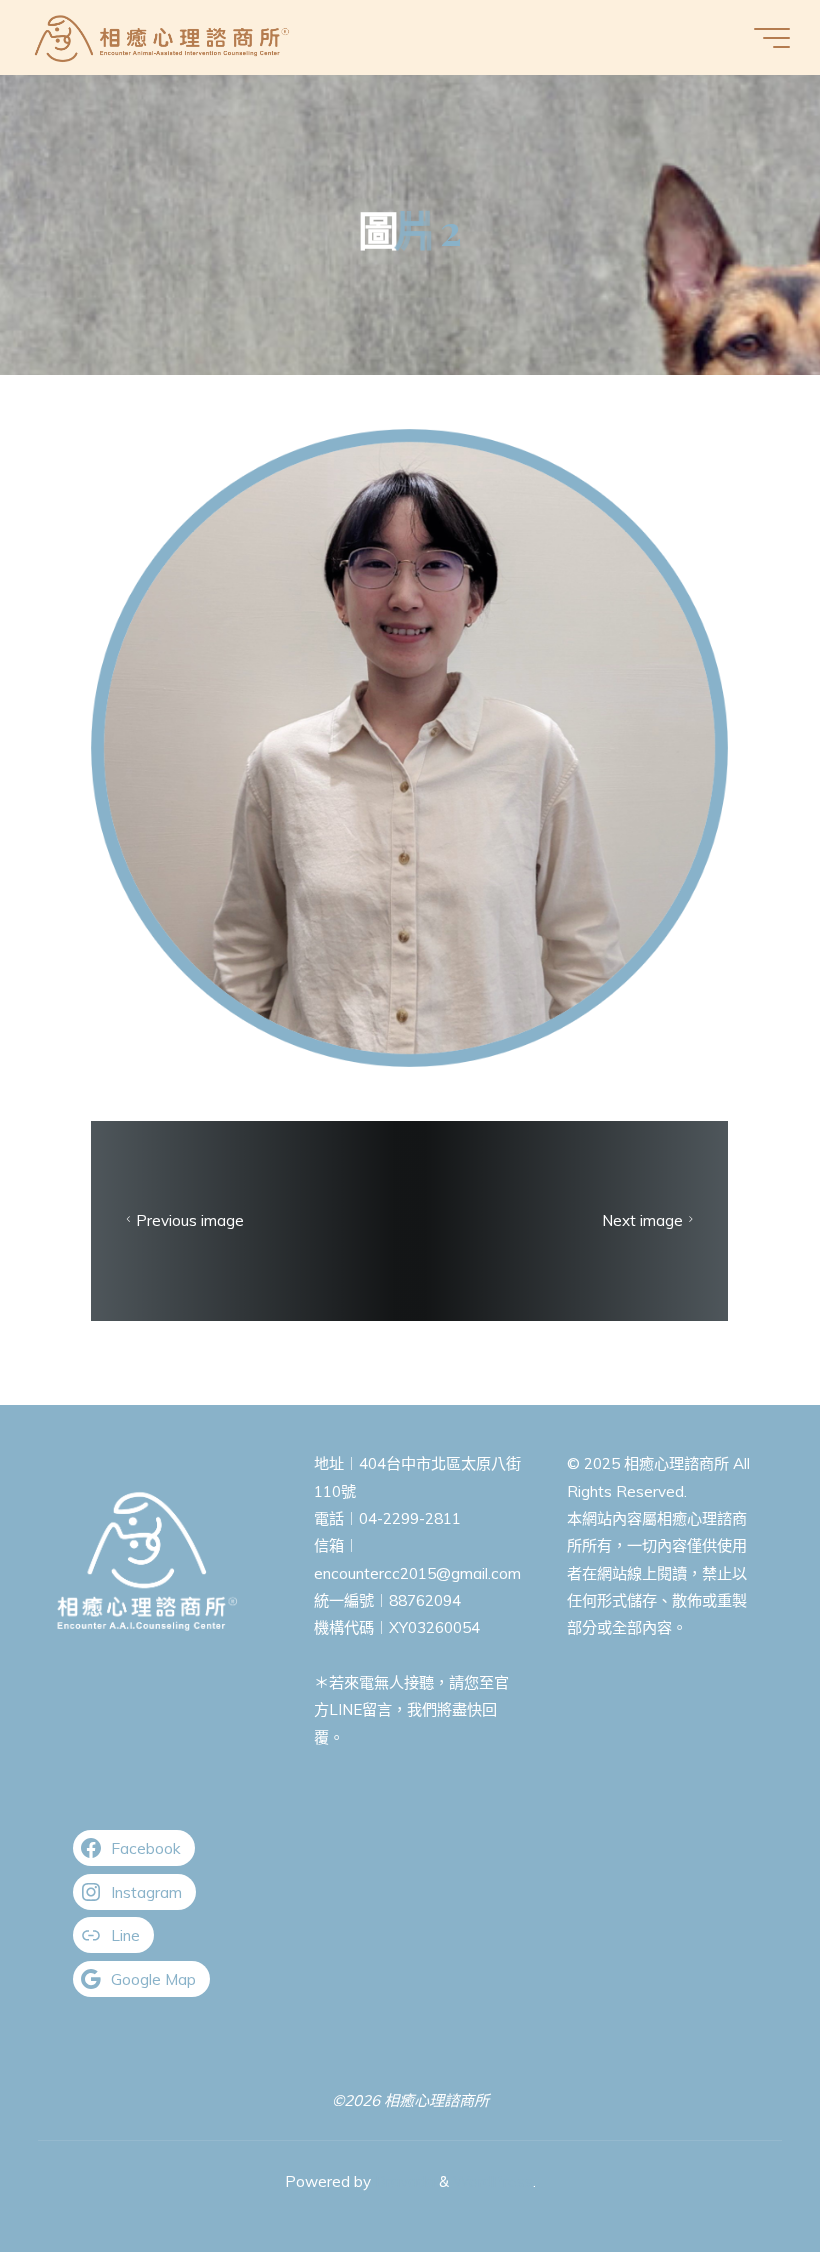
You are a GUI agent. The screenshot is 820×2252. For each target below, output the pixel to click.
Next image (642, 1220)
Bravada (403, 2181)
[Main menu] (772, 38)
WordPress (493, 2181)
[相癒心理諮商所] (162, 37)
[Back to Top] (742, 2174)
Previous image (191, 1220)
